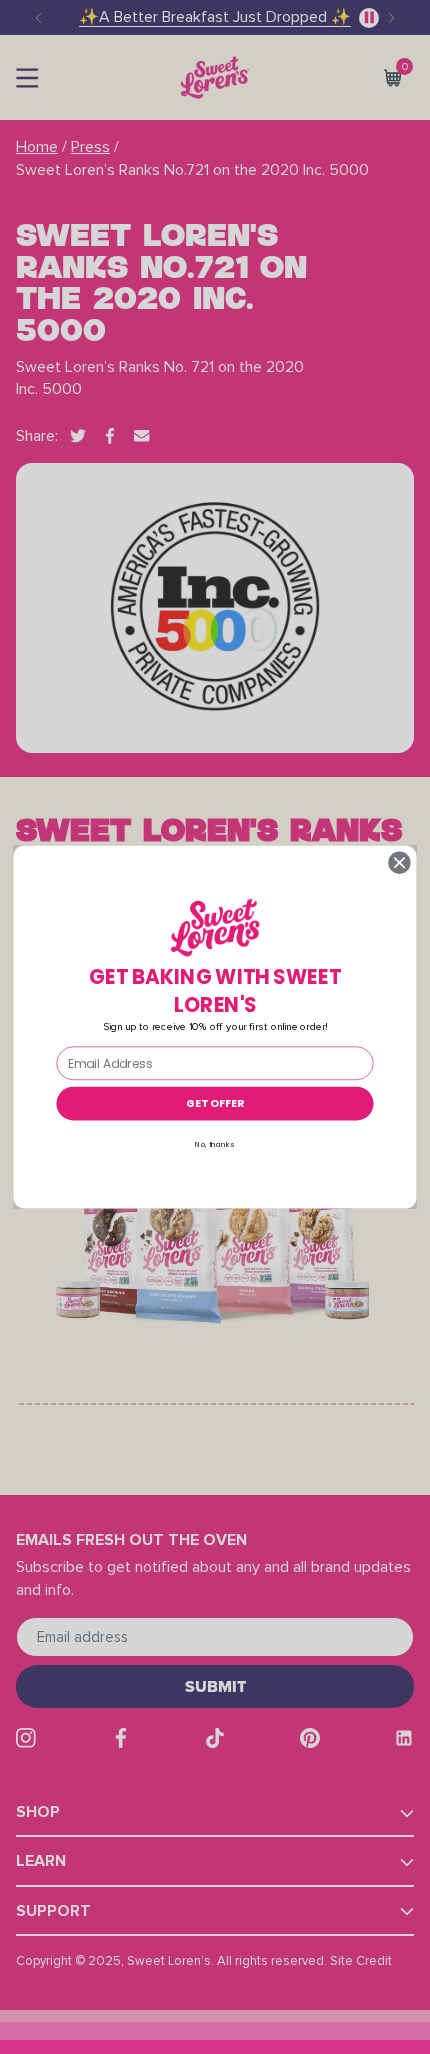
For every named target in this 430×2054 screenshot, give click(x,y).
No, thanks (215, 1144)
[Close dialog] (400, 863)
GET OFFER (215, 1103)
